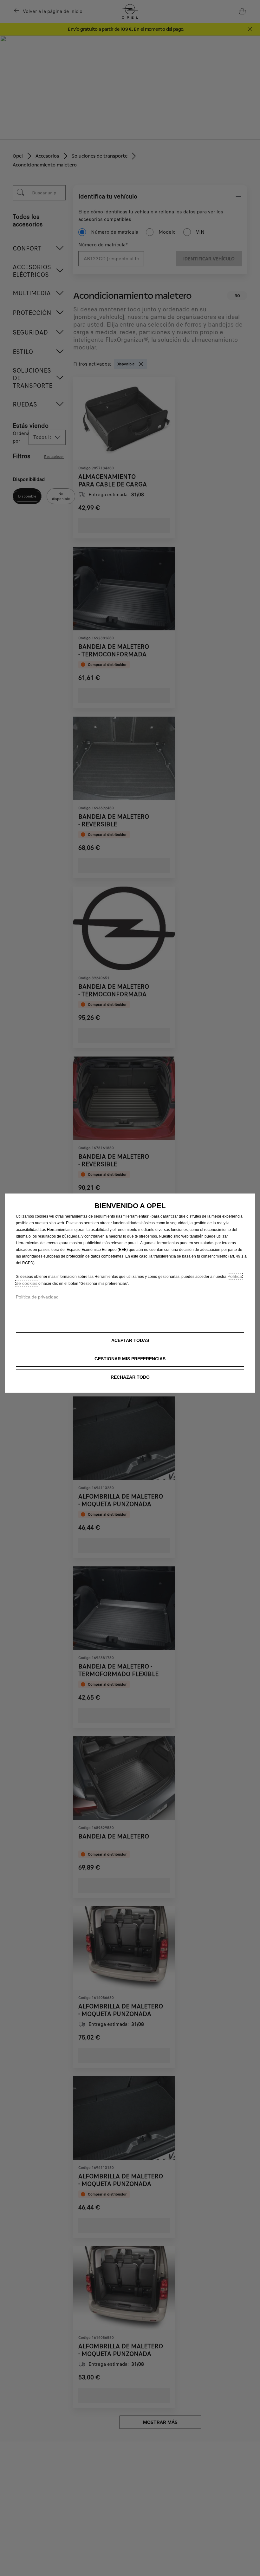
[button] (130, 1359)
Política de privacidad (37, 1297)
